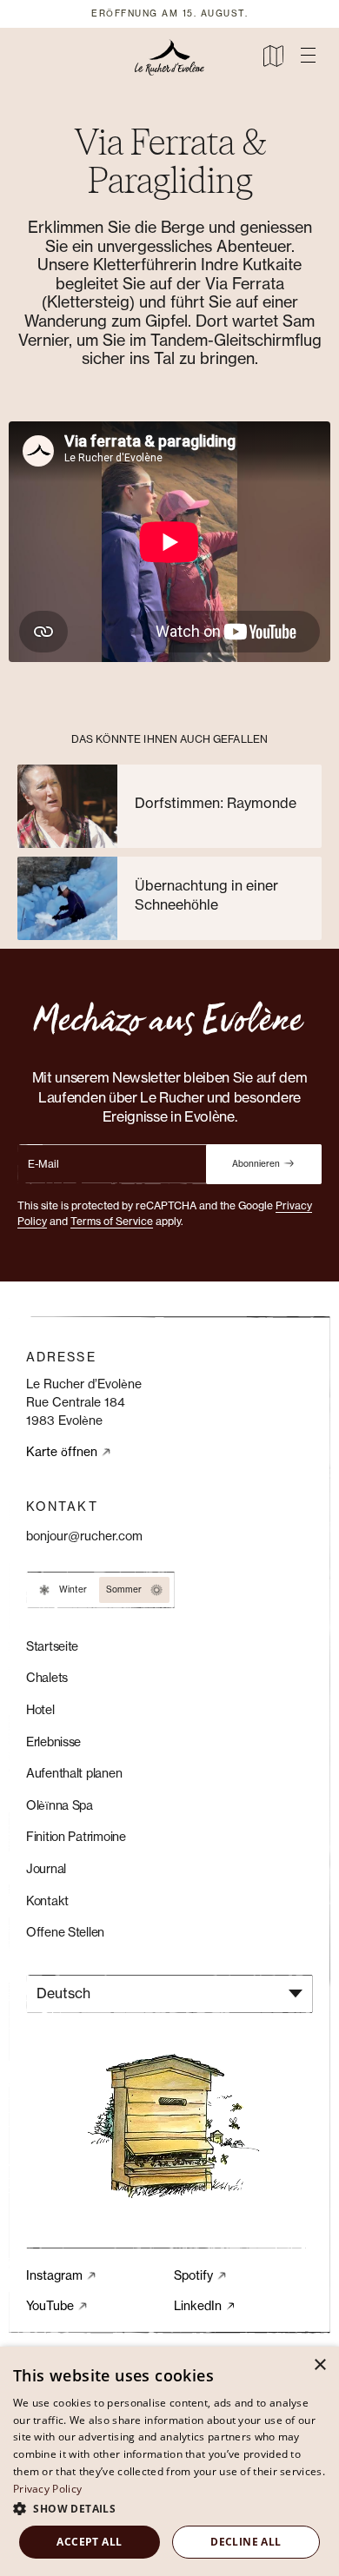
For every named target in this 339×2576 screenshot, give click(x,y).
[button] (308, 56)
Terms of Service (112, 1222)
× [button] (319, 2365)
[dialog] (169, 2461)
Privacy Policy (47, 2489)
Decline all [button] (246, 2542)
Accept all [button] (89, 2542)
